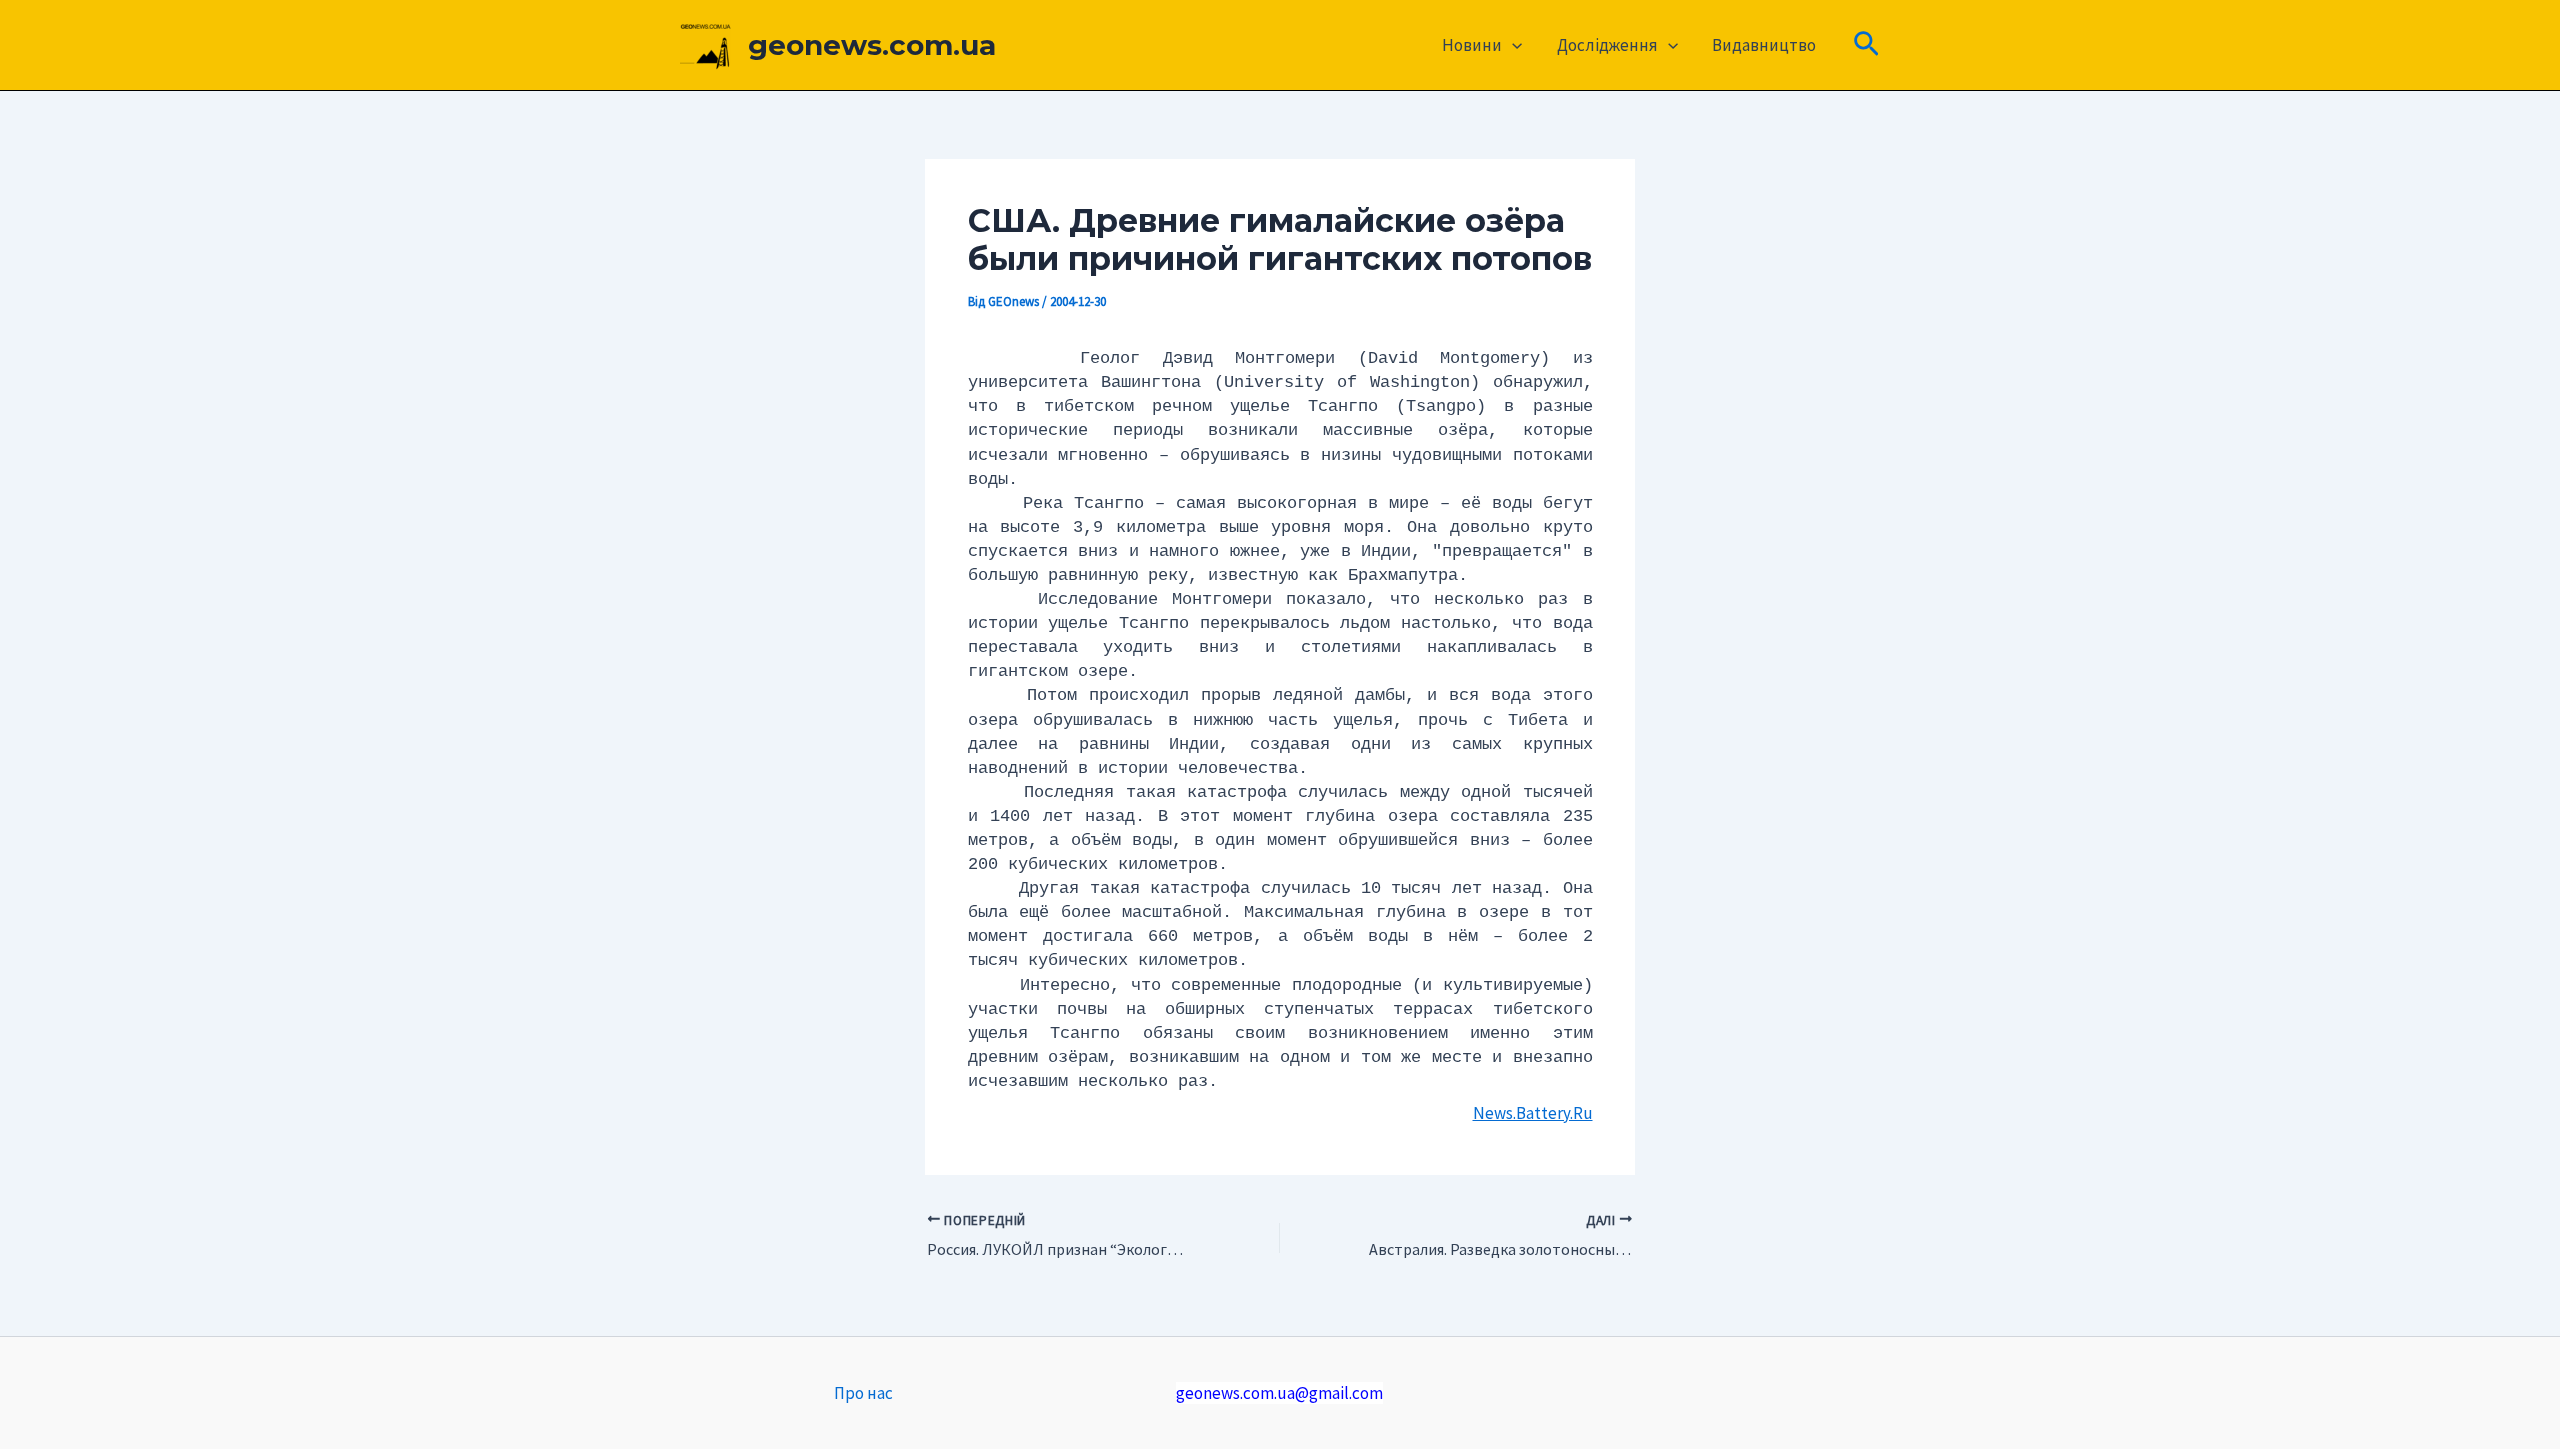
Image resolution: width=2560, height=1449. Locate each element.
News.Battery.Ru (1533, 1113)
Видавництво (1764, 45)
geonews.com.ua (872, 45)
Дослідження (1607, 45)
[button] (1512, 45)
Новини (1472, 45)
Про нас (863, 1393)
